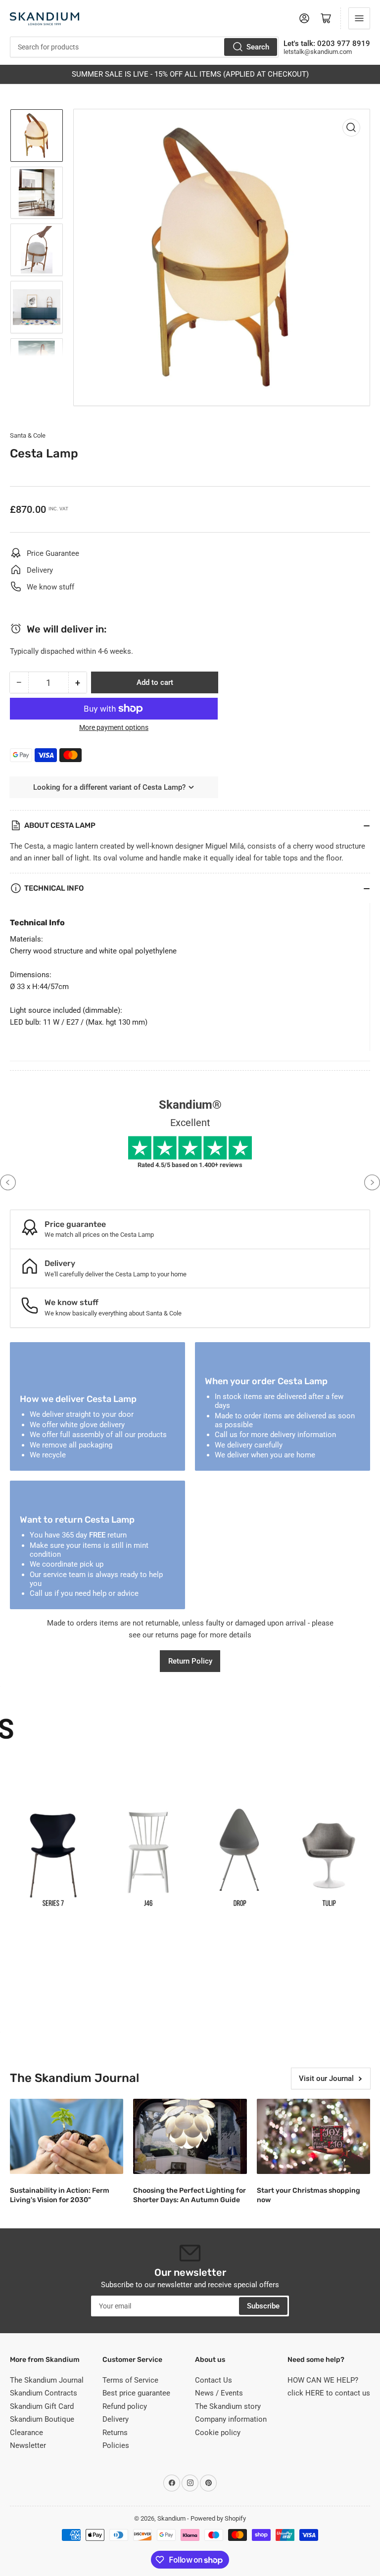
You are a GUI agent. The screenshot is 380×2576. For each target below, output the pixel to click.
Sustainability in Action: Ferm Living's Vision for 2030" (60, 2195)
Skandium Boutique (42, 2419)
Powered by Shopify (218, 2518)
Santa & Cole (28, 435)
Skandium (171, 2518)
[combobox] (144, 47)
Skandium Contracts (44, 2393)
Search (258, 47)
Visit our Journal (326, 2079)
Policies (116, 2445)
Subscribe (263, 2306)
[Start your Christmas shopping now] (313, 2137)
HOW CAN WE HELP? (323, 2380)
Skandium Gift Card (42, 2406)
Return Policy (190, 1661)
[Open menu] (359, 18)
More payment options (114, 727)
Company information (231, 2419)
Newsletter (28, 2445)
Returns (115, 2433)
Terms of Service (130, 2380)
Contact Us (214, 2380)
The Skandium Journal (47, 2380)
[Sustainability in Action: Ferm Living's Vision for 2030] (67, 2137)
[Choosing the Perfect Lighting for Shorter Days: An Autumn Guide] (190, 2137)
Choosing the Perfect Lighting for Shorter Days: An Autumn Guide (190, 2195)
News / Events (219, 2393)
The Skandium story (228, 2406)
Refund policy (125, 2406)
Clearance (26, 2433)
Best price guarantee (136, 2393)
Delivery (116, 2419)
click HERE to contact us (329, 2393)
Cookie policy (218, 2433)
